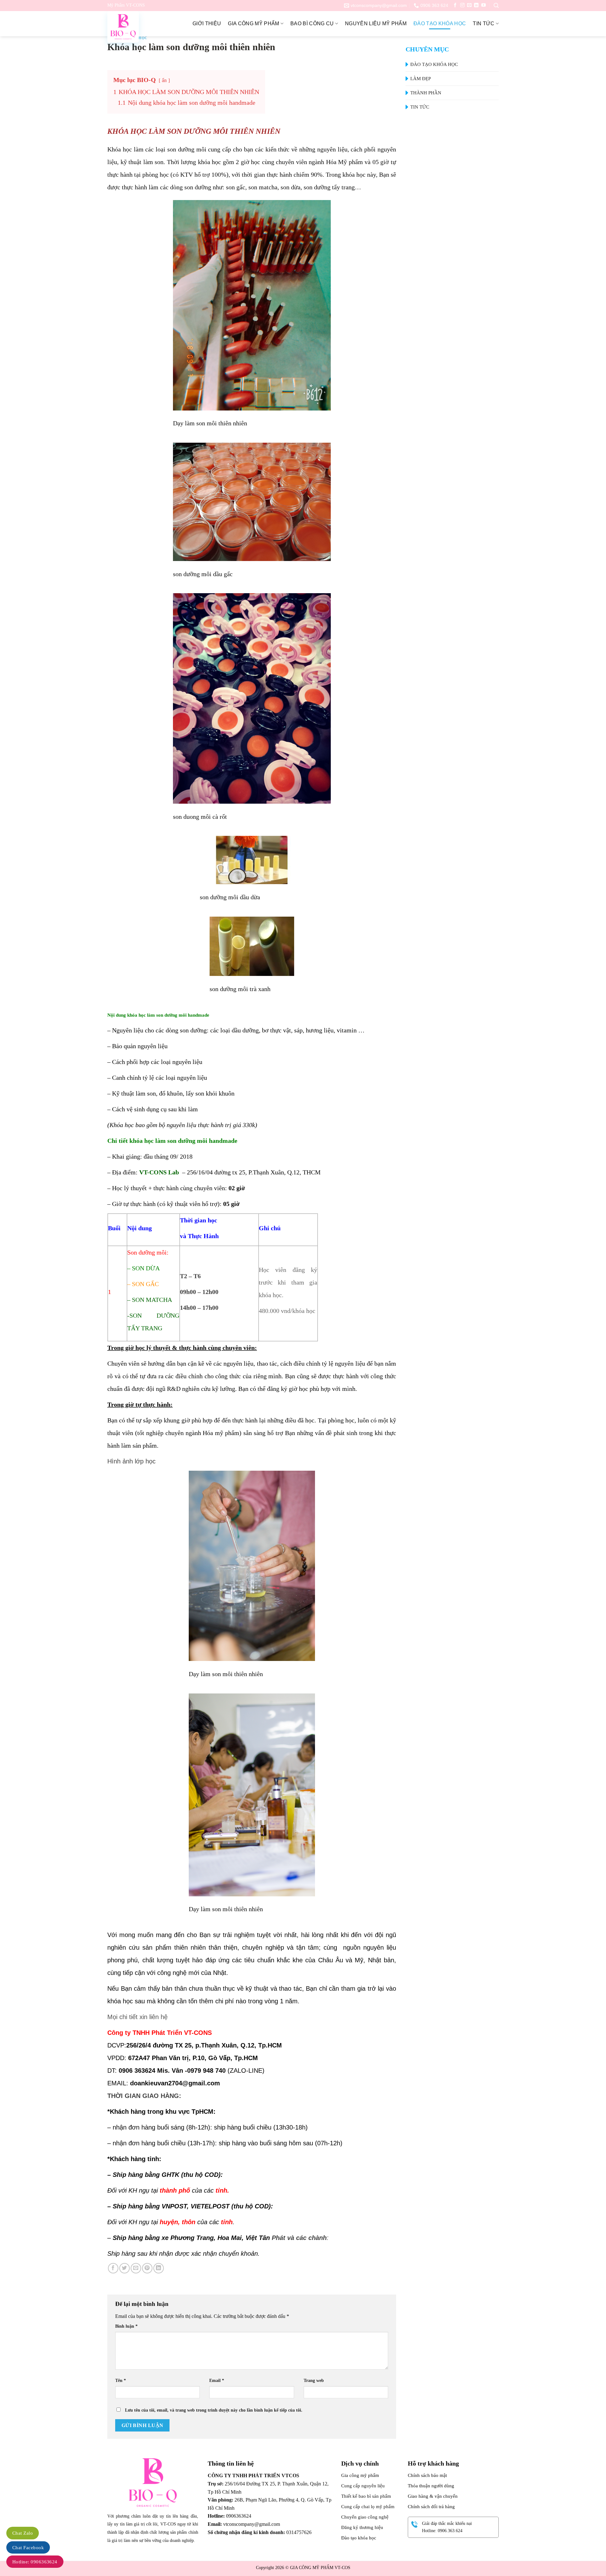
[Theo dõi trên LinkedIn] (476, 5)
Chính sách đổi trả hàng (431, 2507)
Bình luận (126, 2326)
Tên (121, 2380)
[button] (496, 6)
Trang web (314, 2380)
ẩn (164, 80)
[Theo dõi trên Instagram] (462, 5)
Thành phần (426, 93)
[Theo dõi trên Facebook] (455, 5)
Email (217, 2380)
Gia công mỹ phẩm (253, 24)
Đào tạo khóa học (440, 24)
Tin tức (484, 24)
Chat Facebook (28, 2548)
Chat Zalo (23, 2533)
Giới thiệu (207, 24)
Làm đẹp (421, 79)
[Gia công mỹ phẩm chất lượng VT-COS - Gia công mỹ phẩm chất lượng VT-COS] (139, 27)
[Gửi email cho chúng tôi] (469, 5)
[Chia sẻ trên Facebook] (113, 2268)
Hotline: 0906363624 (35, 2562)
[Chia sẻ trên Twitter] (125, 2268)
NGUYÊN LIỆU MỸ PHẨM (376, 24)
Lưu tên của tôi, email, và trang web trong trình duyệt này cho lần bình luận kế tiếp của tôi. (214, 2410)
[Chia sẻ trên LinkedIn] (159, 2268)
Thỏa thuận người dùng (431, 2486)
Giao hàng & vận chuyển (433, 2496)
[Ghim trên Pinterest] (147, 2268)
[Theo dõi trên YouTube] (484, 5)
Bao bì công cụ (312, 24)
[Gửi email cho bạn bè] (136, 2268)
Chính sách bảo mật (427, 2475)
